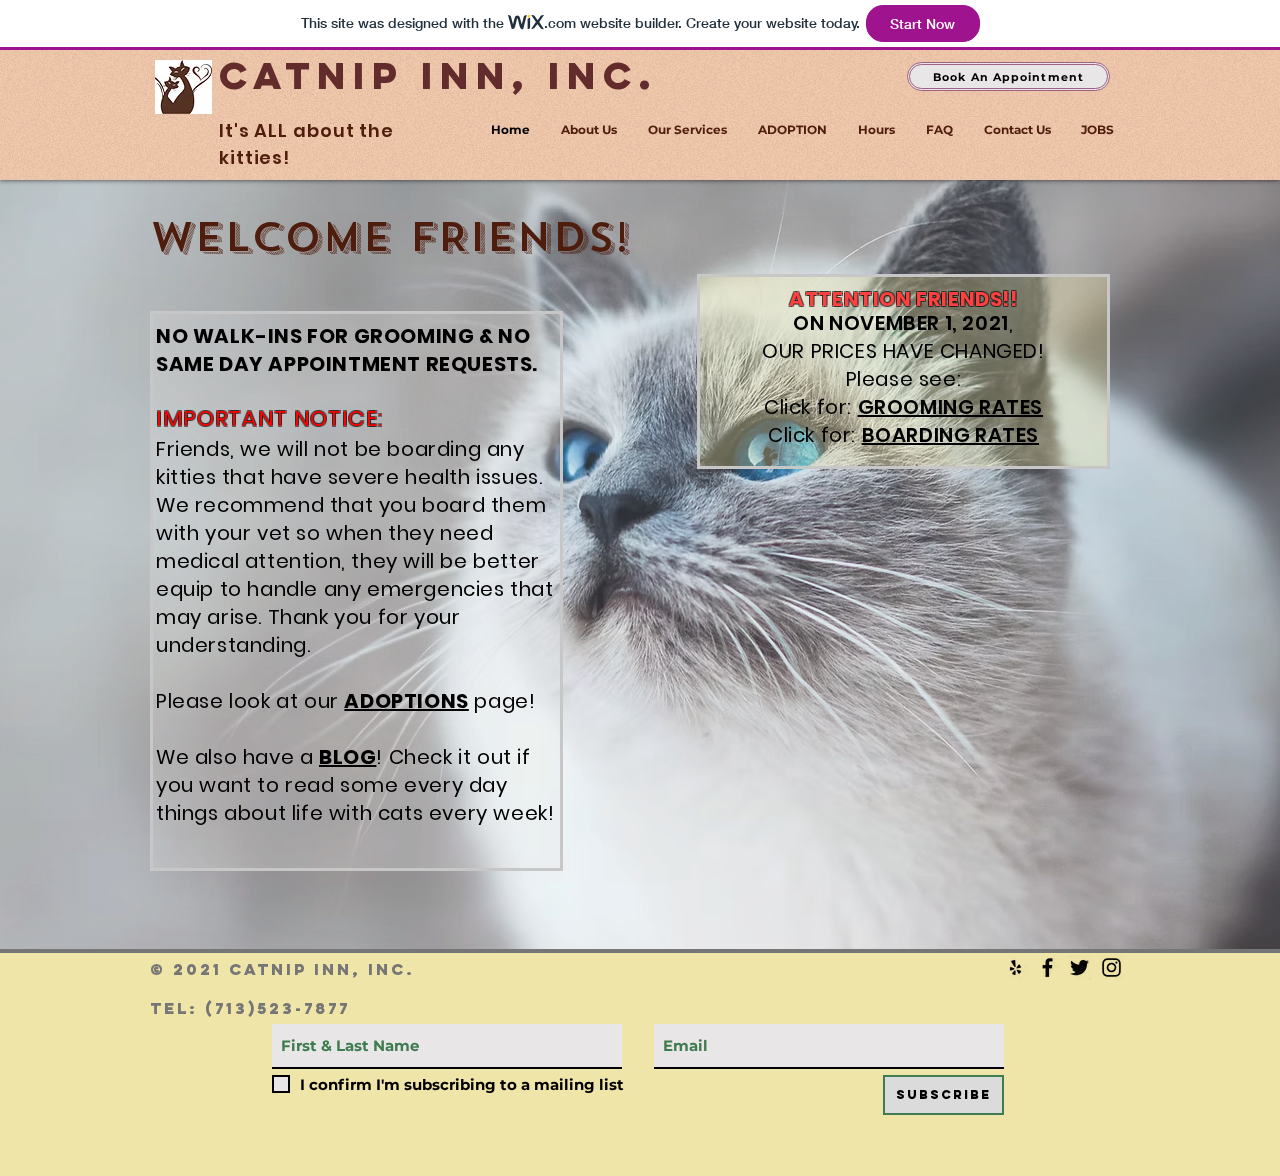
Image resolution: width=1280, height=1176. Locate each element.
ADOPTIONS (406, 701)
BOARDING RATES (950, 435)
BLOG (347, 757)
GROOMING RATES (950, 407)
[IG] (1111, 967)
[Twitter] (1079, 967)
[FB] (1047, 967)
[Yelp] (1015, 967)
